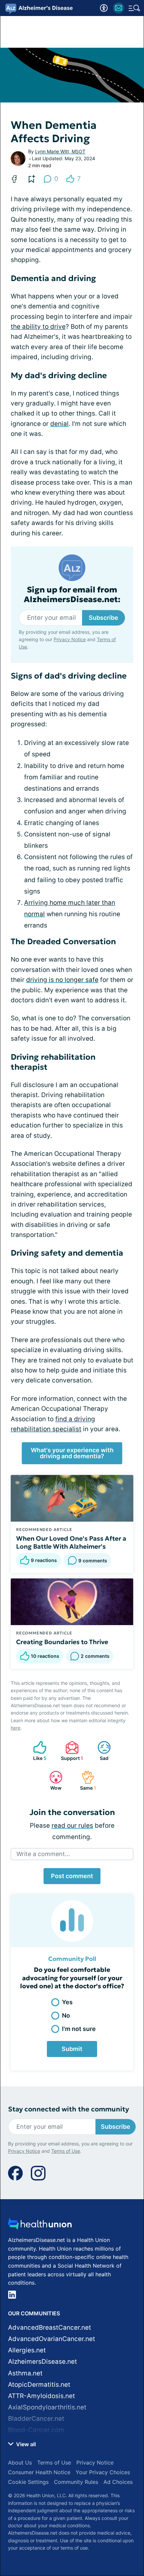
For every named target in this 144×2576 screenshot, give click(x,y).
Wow (52, 1780)
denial (59, 424)
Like (37, 1751)
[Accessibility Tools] (104, 8)
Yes (67, 2002)
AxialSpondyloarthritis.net (47, 2407)
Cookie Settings (28, 2482)
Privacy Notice (70, 639)
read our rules (72, 1826)
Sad (100, 1751)
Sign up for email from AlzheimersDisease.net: (72, 595)
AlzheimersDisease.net (43, 2362)
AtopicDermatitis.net (39, 2385)
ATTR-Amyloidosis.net (42, 2396)
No (66, 2015)
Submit (72, 2049)
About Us (20, 2463)
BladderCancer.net (36, 2419)
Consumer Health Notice (39, 2472)
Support (71, 1751)
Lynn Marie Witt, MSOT (60, 151)
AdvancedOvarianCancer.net (52, 2339)
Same (85, 1780)
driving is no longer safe (62, 980)
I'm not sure (79, 2029)
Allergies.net (27, 2350)
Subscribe (103, 618)
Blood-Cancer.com (36, 2430)
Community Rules (76, 2482)
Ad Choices (118, 2482)
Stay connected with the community (68, 2109)
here (16, 1728)
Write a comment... (43, 1854)
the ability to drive (38, 327)
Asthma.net (25, 2373)
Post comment (72, 1876)
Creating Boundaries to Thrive (62, 1642)
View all (25, 2444)
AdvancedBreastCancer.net (50, 2328)
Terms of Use (66, 2151)
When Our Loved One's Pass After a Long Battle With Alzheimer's (71, 1542)
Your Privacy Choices (103, 2472)
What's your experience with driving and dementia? (72, 1453)
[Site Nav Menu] (134, 8)
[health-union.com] (40, 2226)
